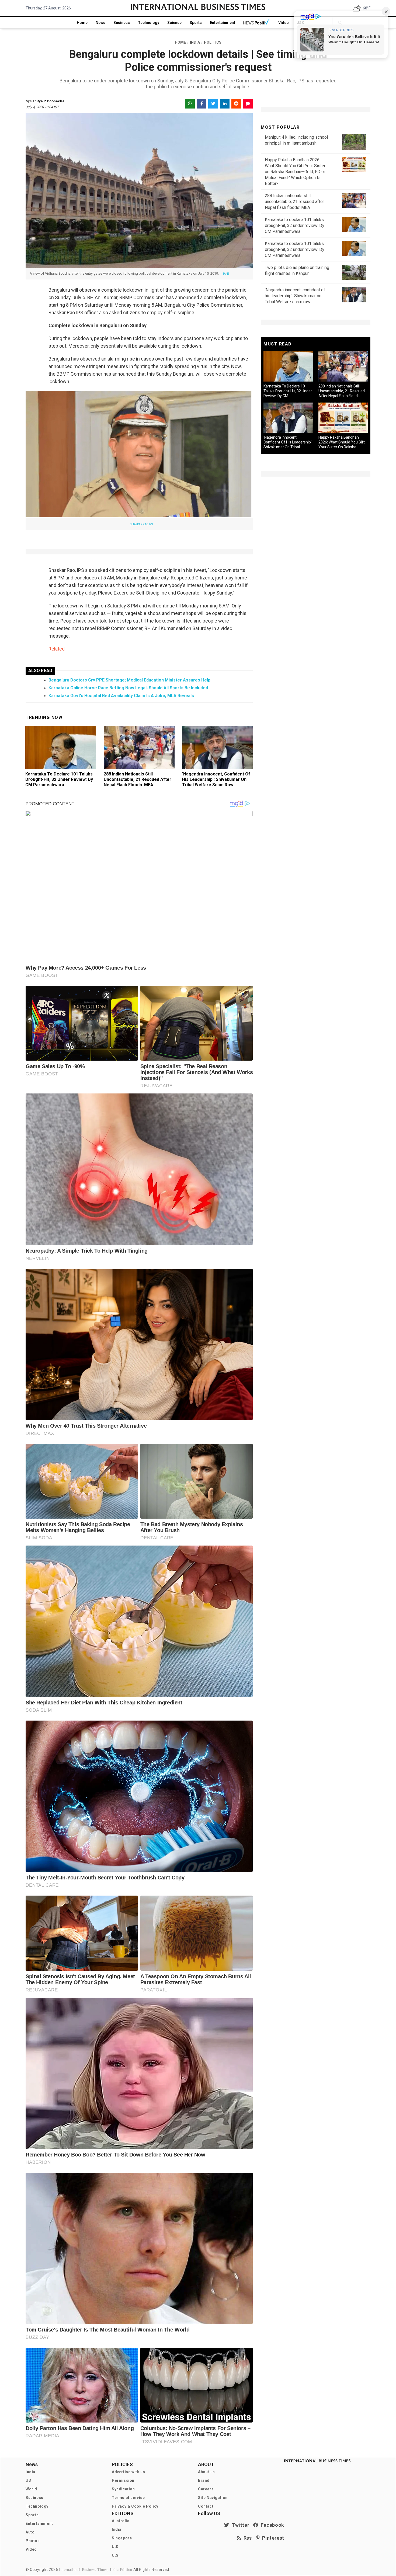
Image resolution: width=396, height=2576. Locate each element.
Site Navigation (213, 2498)
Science (174, 23)
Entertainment (223, 23)
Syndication (123, 2489)
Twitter (239, 2525)
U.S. (116, 2555)
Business (122, 23)
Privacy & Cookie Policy (135, 2506)
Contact (206, 2506)
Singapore (122, 2538)
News (100, 23)
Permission (123, 2480)
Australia (121, 2521)
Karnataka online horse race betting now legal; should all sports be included (128, 688)
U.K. (116, 2547)
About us (206, 2472)
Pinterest (272, 2538)
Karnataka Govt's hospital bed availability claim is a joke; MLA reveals (121, 696)
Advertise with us (128, 2472)
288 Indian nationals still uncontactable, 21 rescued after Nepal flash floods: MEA (138, 779)
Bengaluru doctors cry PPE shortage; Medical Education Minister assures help (129, 680)
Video (284, 23)
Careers (206, 2489)
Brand (204, 2480)
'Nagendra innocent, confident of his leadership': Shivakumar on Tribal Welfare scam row (216, 779)
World (31, 2489)
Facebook (271, 2525)
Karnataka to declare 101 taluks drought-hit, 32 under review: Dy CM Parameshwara (59, 779)
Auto (30, 2532)
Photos (33, 2541)
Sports (196, 23)
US (28, 2480)
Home (82, 23)
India (30, 2472)
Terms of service (128, 2498)
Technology (149, 23)
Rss (246, 2538)
